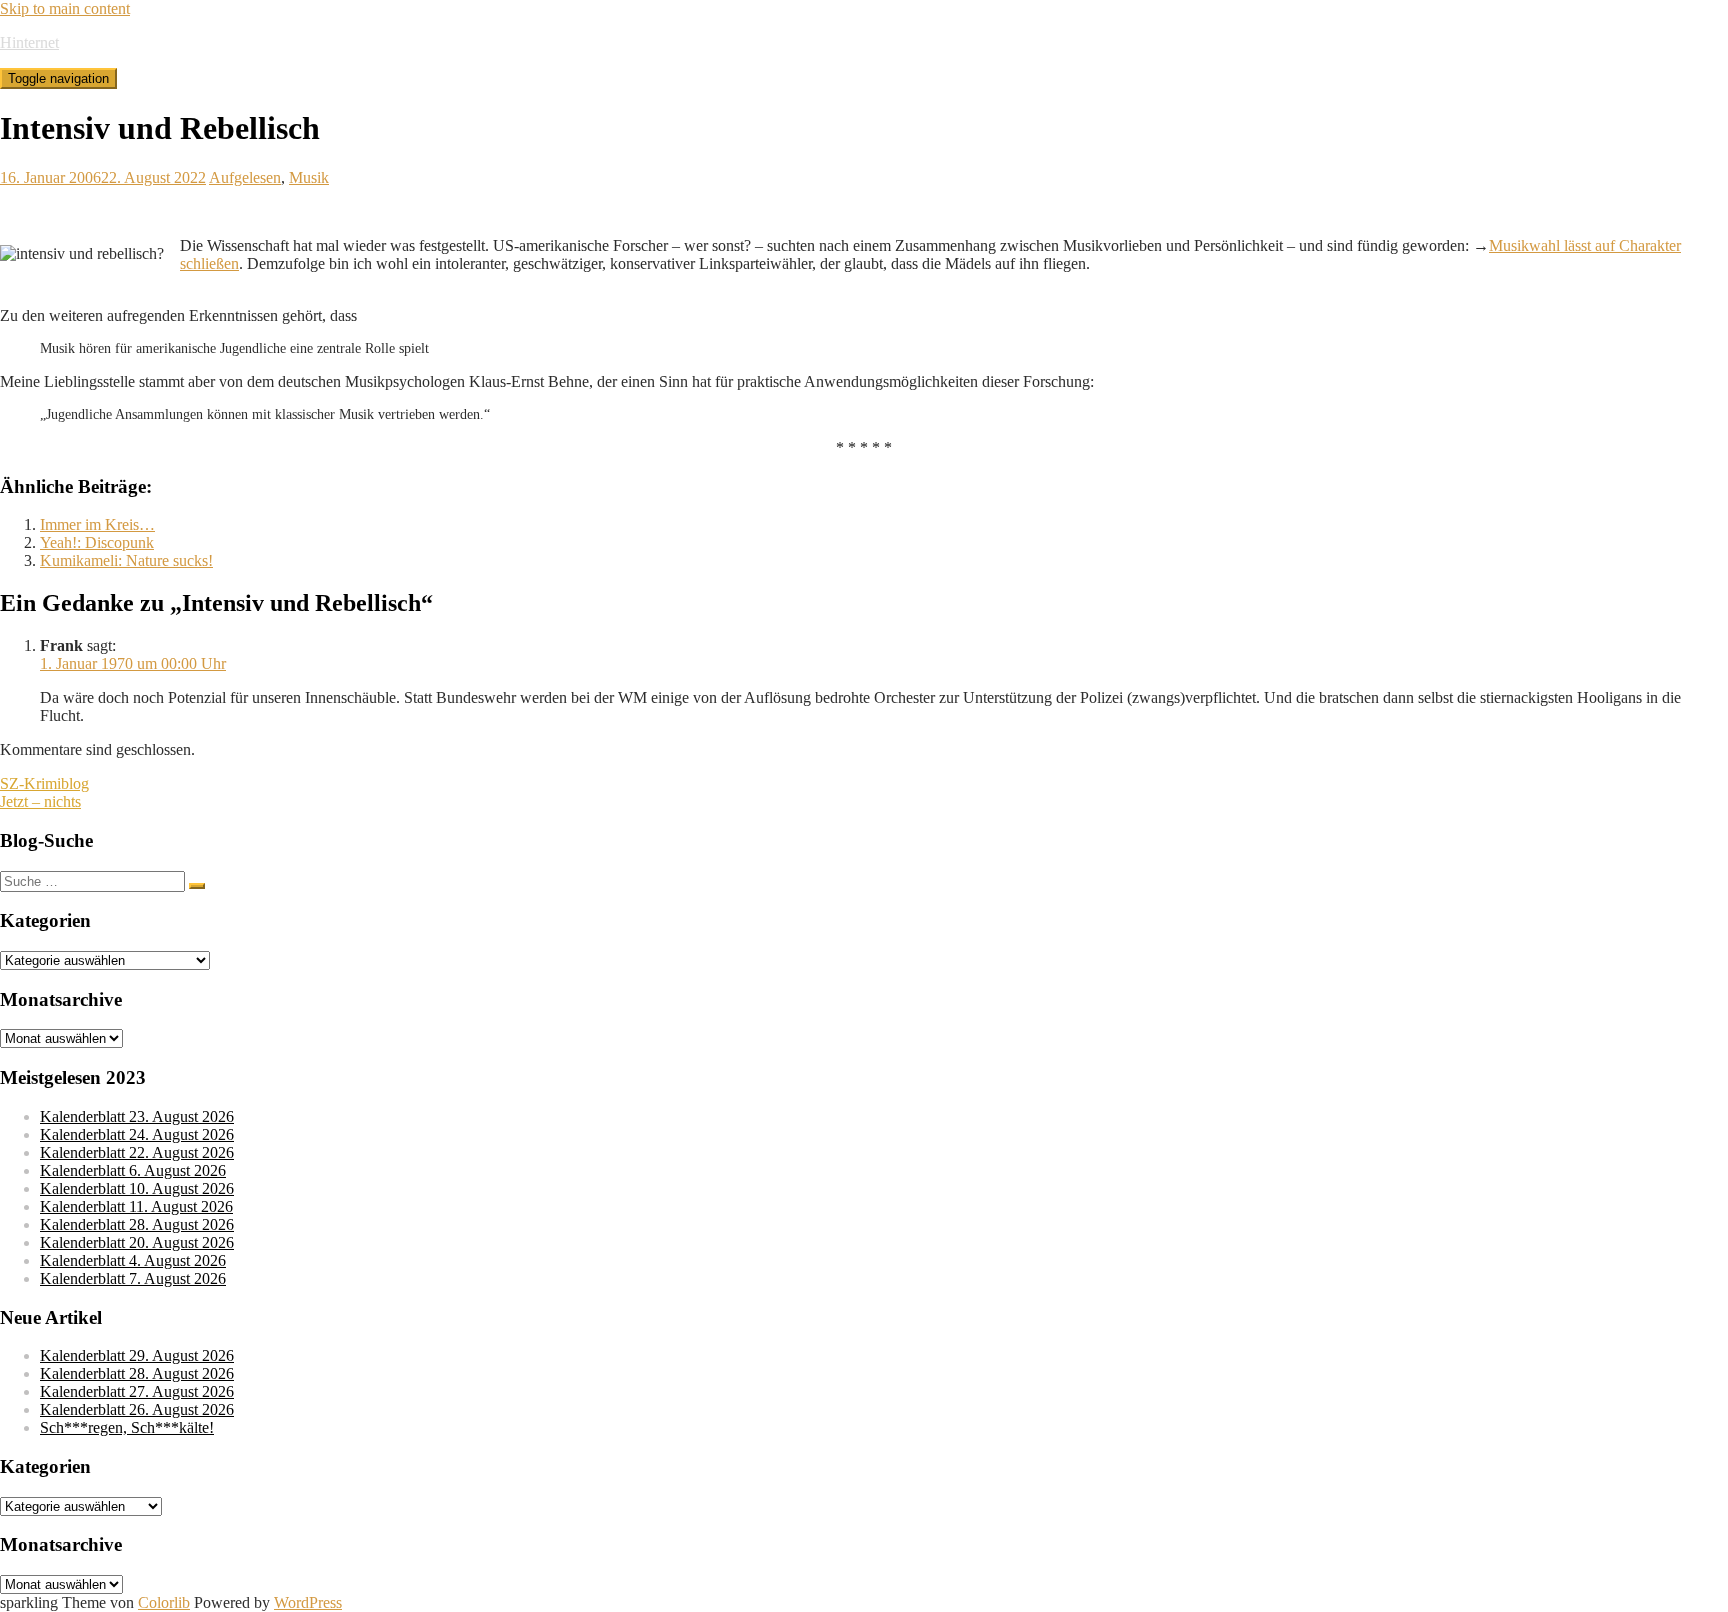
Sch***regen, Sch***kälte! (127, 1427)
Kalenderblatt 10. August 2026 (137, 1188)
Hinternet (29, 42)
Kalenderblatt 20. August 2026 (137, 1242)
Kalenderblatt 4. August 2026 (133, 1260)
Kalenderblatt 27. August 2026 (137, 1391)
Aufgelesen (245, 177)
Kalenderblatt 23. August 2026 (137, 1116)
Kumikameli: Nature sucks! (126, 560)
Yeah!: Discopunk (97, 542)
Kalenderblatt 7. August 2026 (133, 1278)
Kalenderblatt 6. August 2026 (133, 1170)
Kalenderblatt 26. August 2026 (137, 1409)
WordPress (308, 1602)
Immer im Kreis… (97, 524)
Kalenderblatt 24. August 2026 (137, 1134)
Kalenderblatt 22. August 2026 (137, 1152)
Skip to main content (65, 8)
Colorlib (164, 1602)
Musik (309, 177)
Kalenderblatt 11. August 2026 (136, 1206)
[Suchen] (197, 886)
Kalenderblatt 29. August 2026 (137, 1355)
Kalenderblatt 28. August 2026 (137, 1224)
